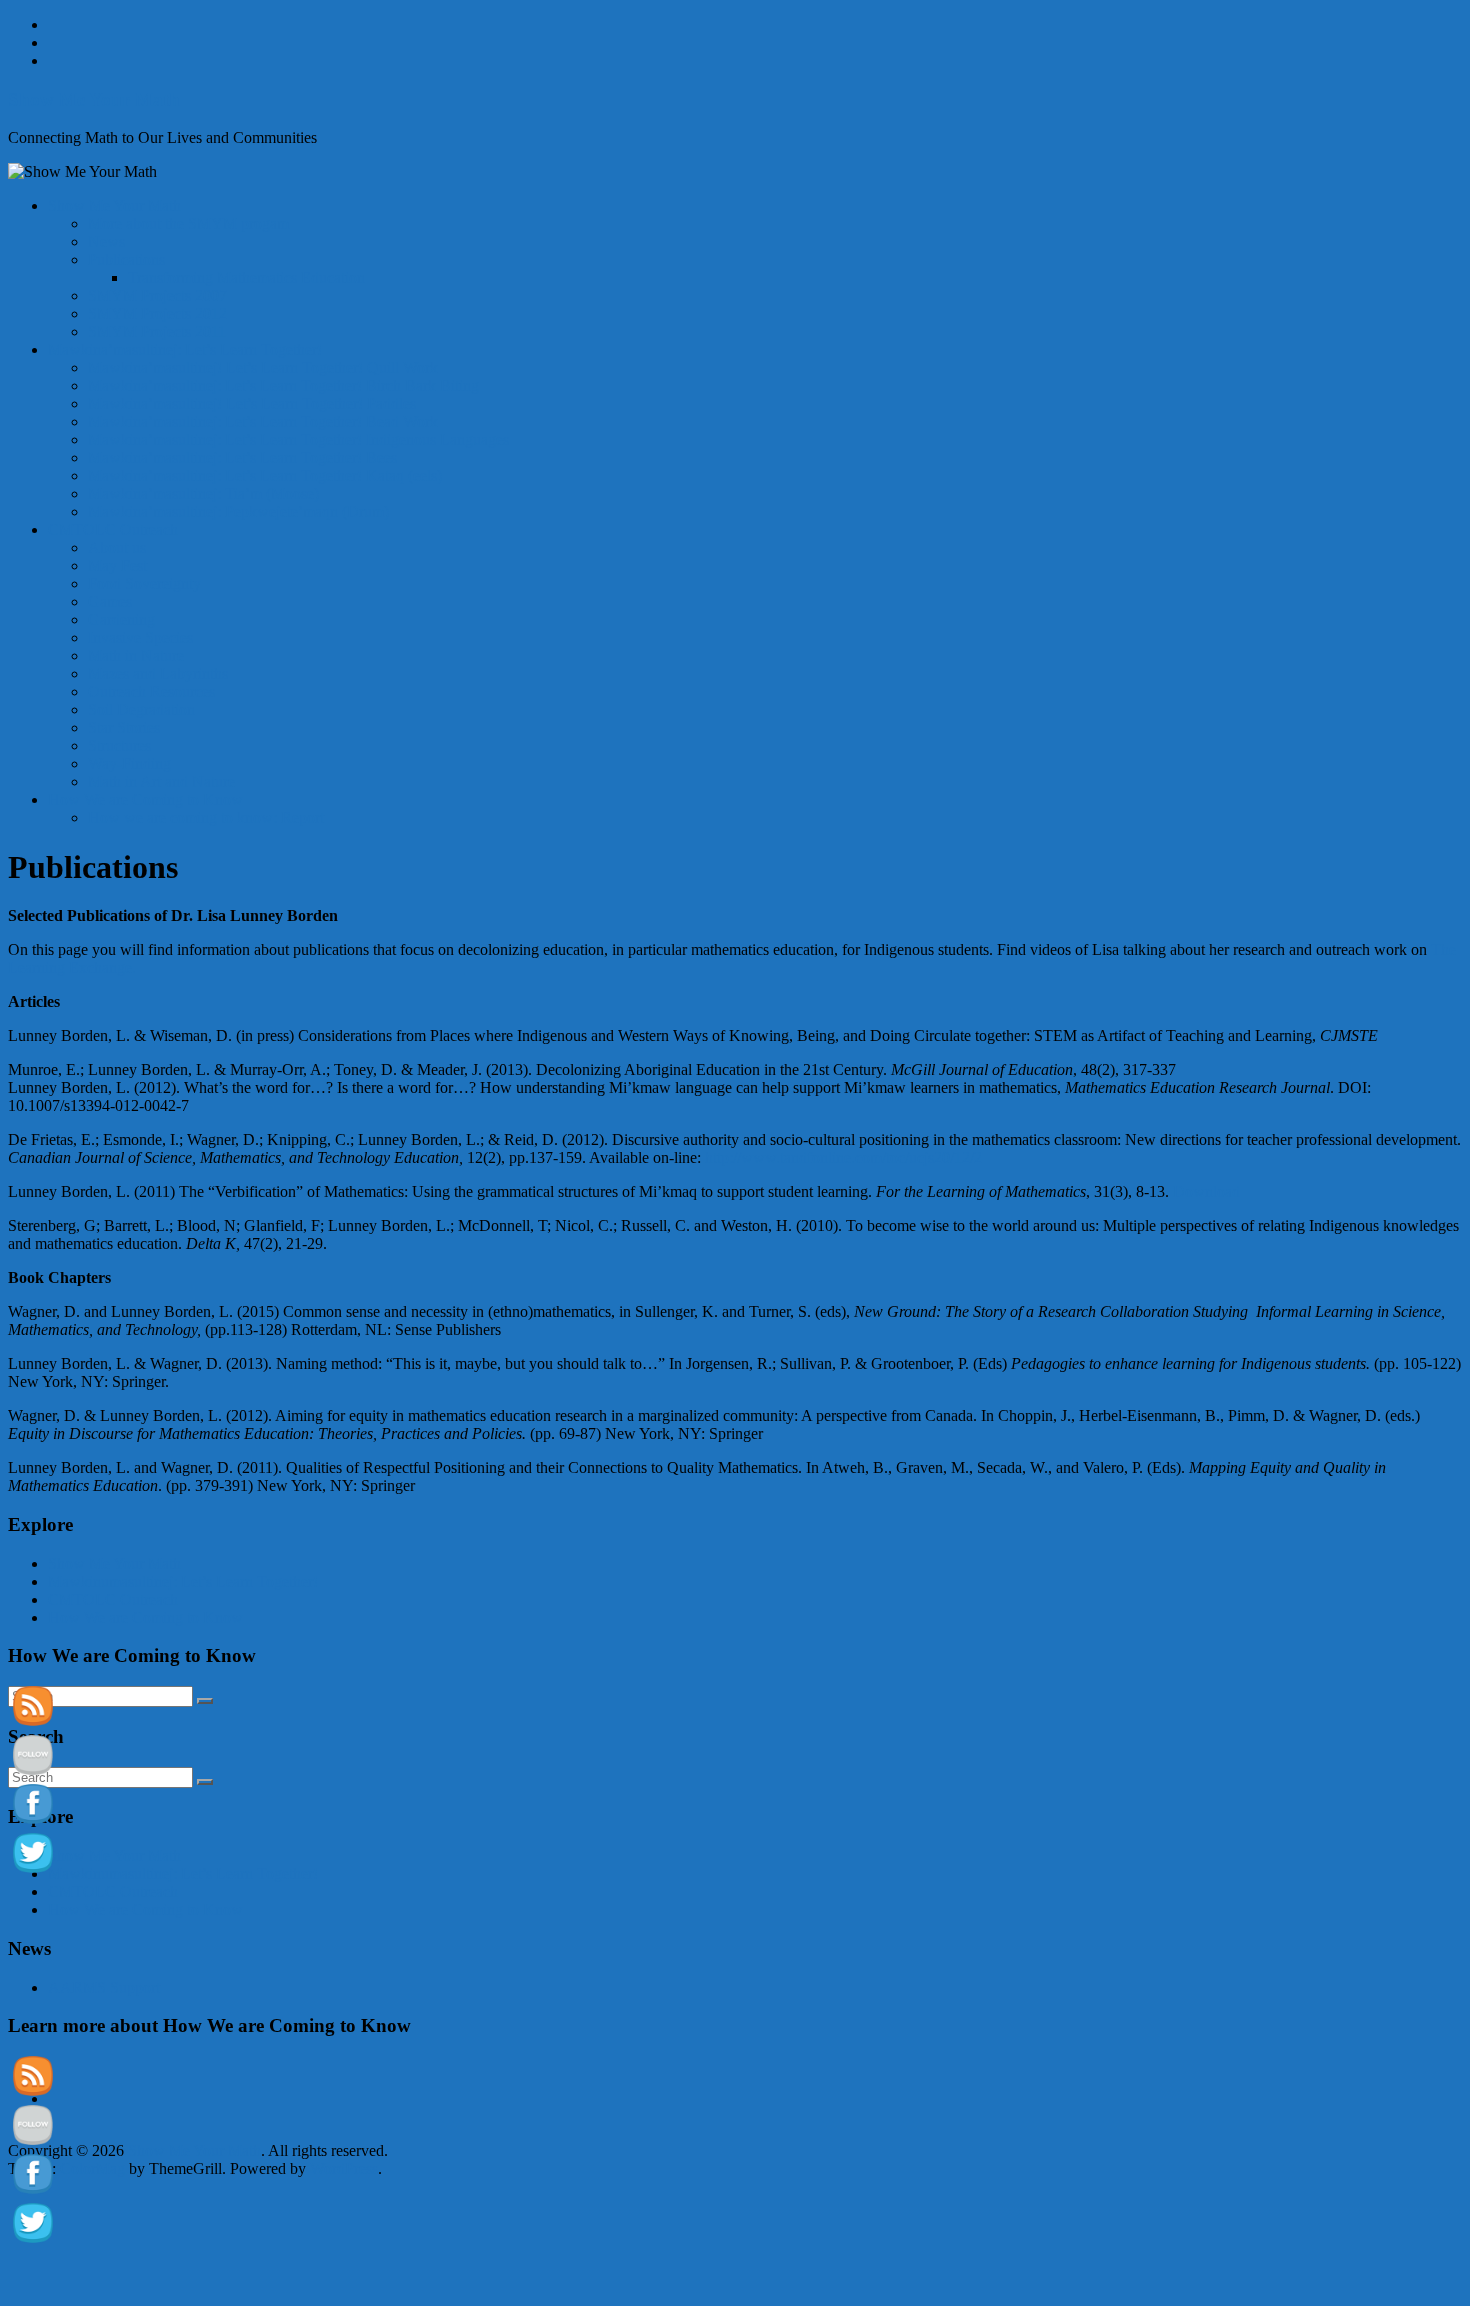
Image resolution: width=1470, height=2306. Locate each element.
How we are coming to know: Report (206, 817)
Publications (126, 259)
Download (1206, 1191)
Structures (119, 745)
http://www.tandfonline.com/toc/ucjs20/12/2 (843, 1157)
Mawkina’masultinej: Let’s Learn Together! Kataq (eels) (265, 475)
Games (110, 601)
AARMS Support (104, 1987)
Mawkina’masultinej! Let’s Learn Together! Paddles (252, 403)
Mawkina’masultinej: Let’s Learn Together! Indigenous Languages (298, 439)
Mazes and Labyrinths (158, 673)
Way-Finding (129, 763)
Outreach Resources (151, 691)
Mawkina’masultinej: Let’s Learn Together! (185, 349)
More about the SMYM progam (188, 223)
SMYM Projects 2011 (157, 331)
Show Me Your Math (94, 99)
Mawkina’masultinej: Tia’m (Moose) (203, 493)
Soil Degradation (141, 709)
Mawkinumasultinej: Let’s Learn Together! (183, 1581)
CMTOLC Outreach (113, 529)
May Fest (117, 565)
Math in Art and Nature (161, 781)
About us (117, 547)
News (106, 241)
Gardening (121, 619)
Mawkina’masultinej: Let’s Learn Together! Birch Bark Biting (283, 385)
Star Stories (124, 727)
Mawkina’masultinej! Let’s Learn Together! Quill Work (263, 367)
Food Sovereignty (144, 583)
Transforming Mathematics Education (246, 277)
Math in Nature (136, 655)
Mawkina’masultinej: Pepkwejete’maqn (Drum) (238, 511)
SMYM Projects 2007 (157, 295)
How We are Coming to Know (145, 799)
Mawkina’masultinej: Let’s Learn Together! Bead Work (263, 421)
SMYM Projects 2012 (157, 313)
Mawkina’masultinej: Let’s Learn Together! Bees (242, 457)
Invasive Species (140, 637)
